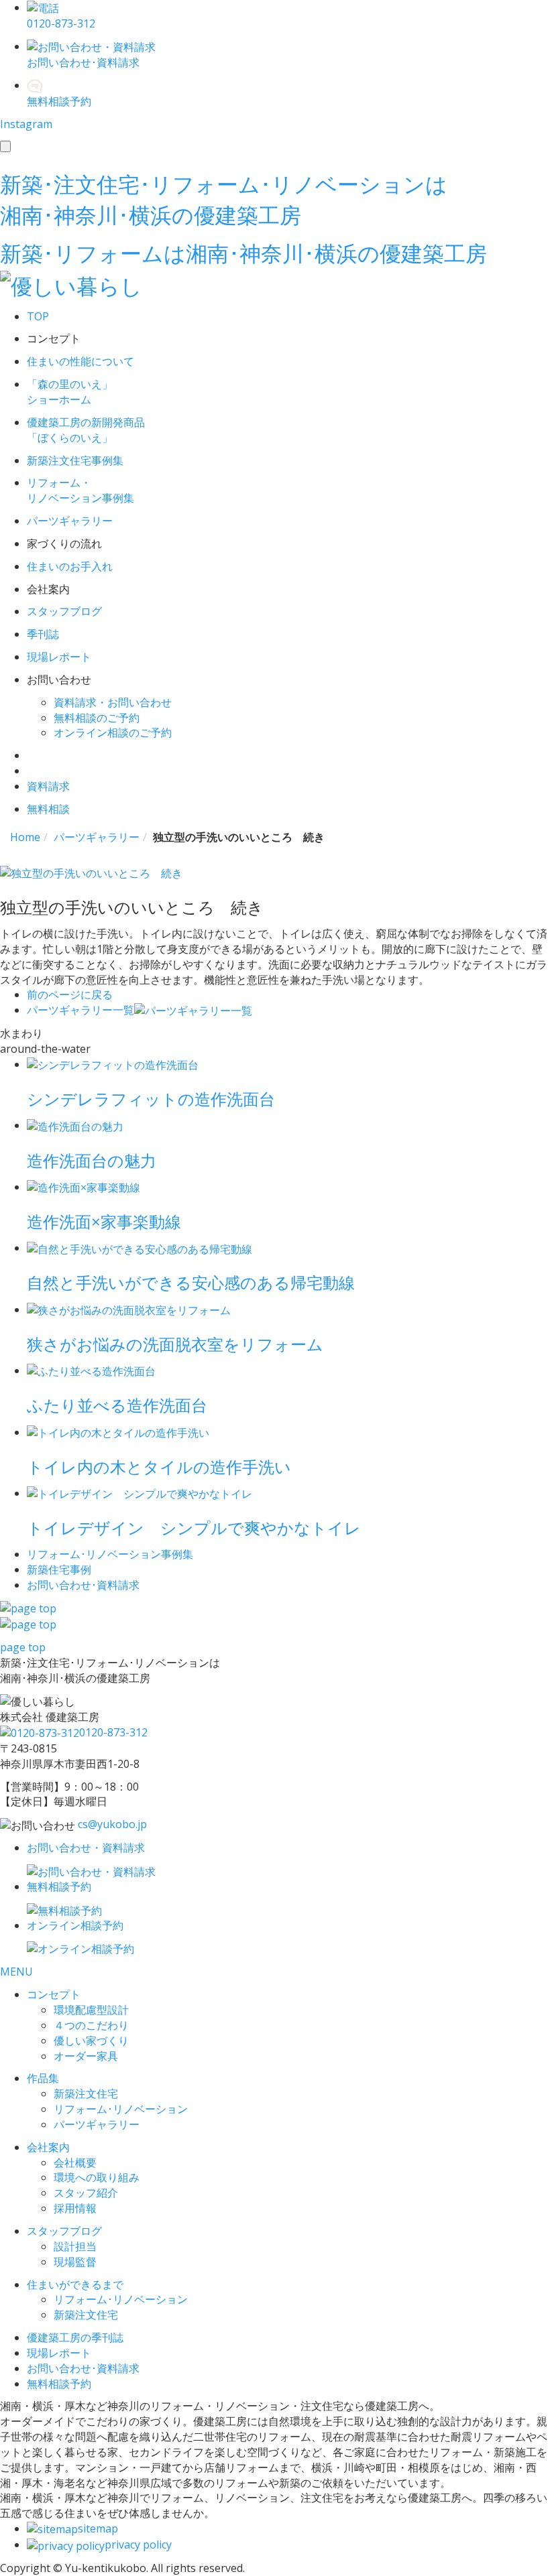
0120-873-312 (113, 1732)
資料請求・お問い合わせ (113, 702)
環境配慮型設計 (91, 2010)
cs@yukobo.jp (112, 1824)
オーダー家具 (86, 2056)
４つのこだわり (91, 2025)
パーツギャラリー (97, 2124)
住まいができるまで (75, 2284)
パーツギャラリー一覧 (80, 1010)
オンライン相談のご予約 (113, 732)
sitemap (98, 2528)
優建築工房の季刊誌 (75, 2337)
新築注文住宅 (86, 2094)
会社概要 (75, 2163)
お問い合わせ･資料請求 (83, 2368)
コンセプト (54, 1994)
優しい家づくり (91, 2041)
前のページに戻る (70, 994)
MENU (16, 1972)
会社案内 (48, 2147)
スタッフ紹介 (86, 2193)
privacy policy (138, 2545)
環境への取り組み (97, 2177)
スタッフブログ (64, 2231)
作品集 (43, 2078)
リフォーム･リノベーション (121, 2109)
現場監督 (75, 2262)
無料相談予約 (59, 2384)
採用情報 (75, 2208)
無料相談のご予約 (97, 718)
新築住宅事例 (59, 1569)
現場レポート (59, 2353)
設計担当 (75, 2246)
